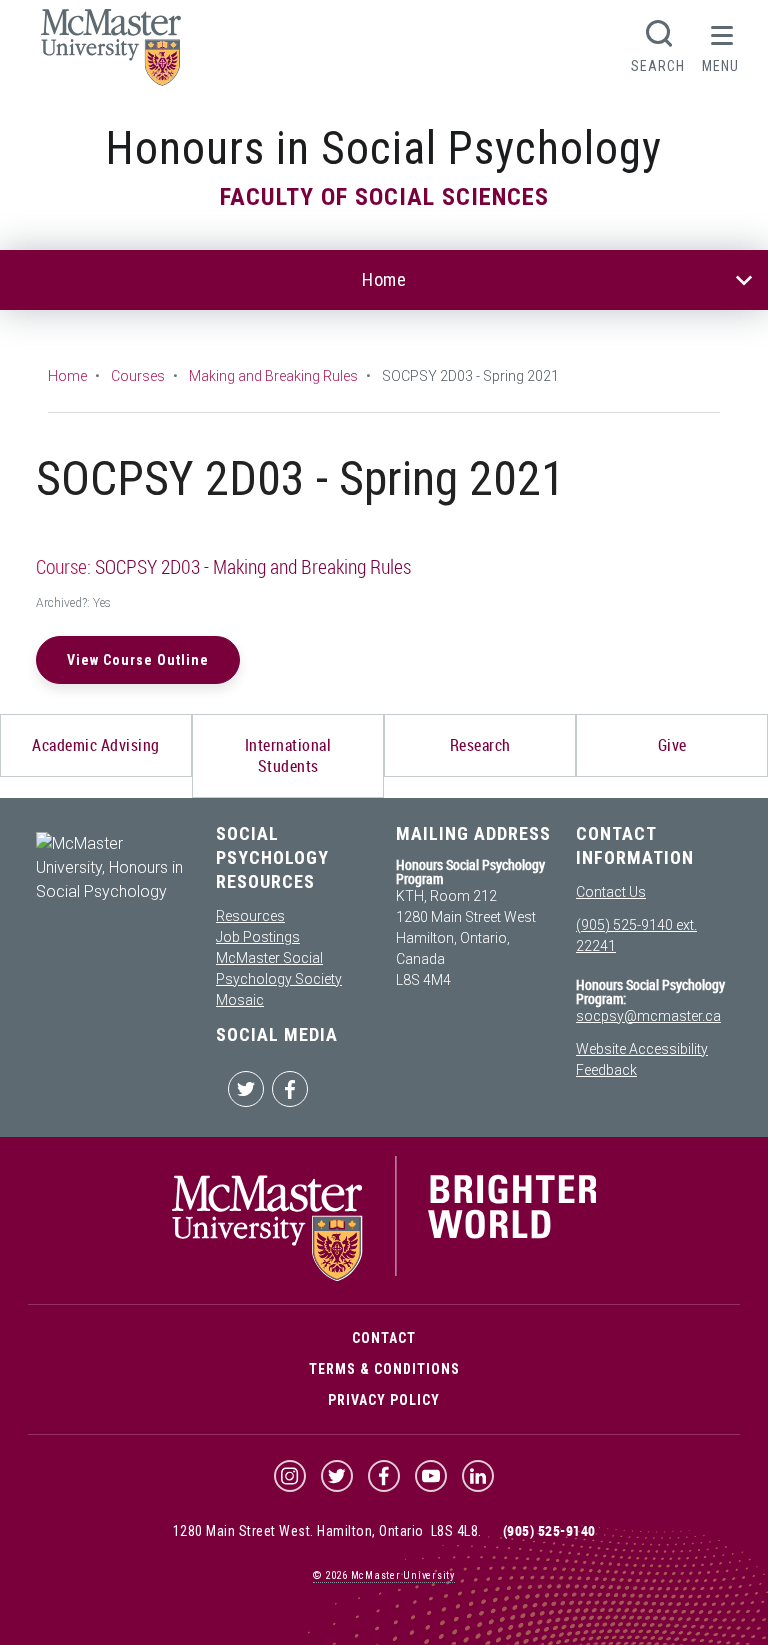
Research (480, 745)
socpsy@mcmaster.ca (648, 1016)
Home (384, 279)
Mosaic (240, 1000)
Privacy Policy (384, 1400)
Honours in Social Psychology (384, 148)
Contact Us (611, 892)
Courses (138, 376)
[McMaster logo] (384, 1276)
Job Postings (258, 937)
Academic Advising (96, 745)
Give (672, 745)
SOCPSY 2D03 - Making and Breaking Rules (253, 566)
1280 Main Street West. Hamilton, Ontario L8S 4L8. (327, 1531)
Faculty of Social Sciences (384, 197)
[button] (721, 44)
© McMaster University (384, 1575)
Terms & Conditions (384, 1369)
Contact (384, 1338)
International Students (288, 755)
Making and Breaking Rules (273, 376)
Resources (250, 916)
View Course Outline (138, 660)
